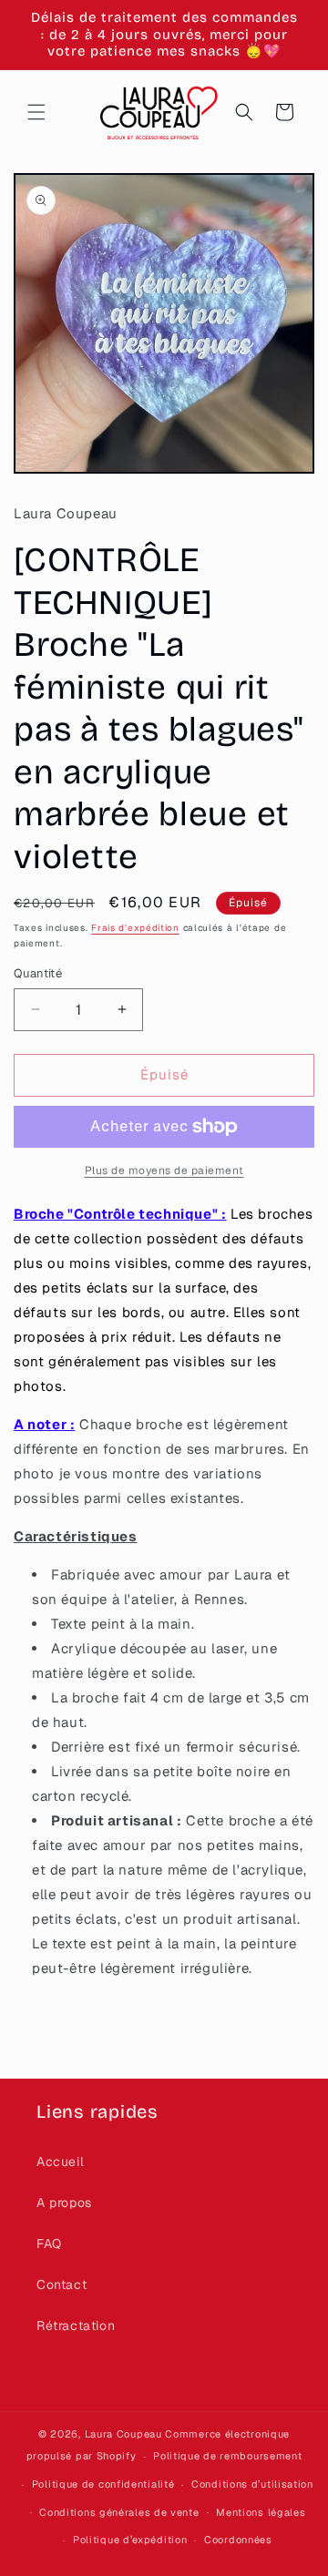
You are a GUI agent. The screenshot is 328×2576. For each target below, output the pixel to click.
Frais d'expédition (135, 928)
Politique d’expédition (130, 2540)
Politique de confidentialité (103, 2484)
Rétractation (76, 2326)
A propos (64, 2203)
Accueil (60, 2162)
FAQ (49, 2244)
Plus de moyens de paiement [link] (164, 1170)
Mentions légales (261, 2512)
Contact (61, 2285)
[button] (36, 112)
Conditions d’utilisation (252, 2484)
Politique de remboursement (227, 2456)
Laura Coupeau (123, 2434)
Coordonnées (238, 2540)
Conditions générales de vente (119, 2512)
